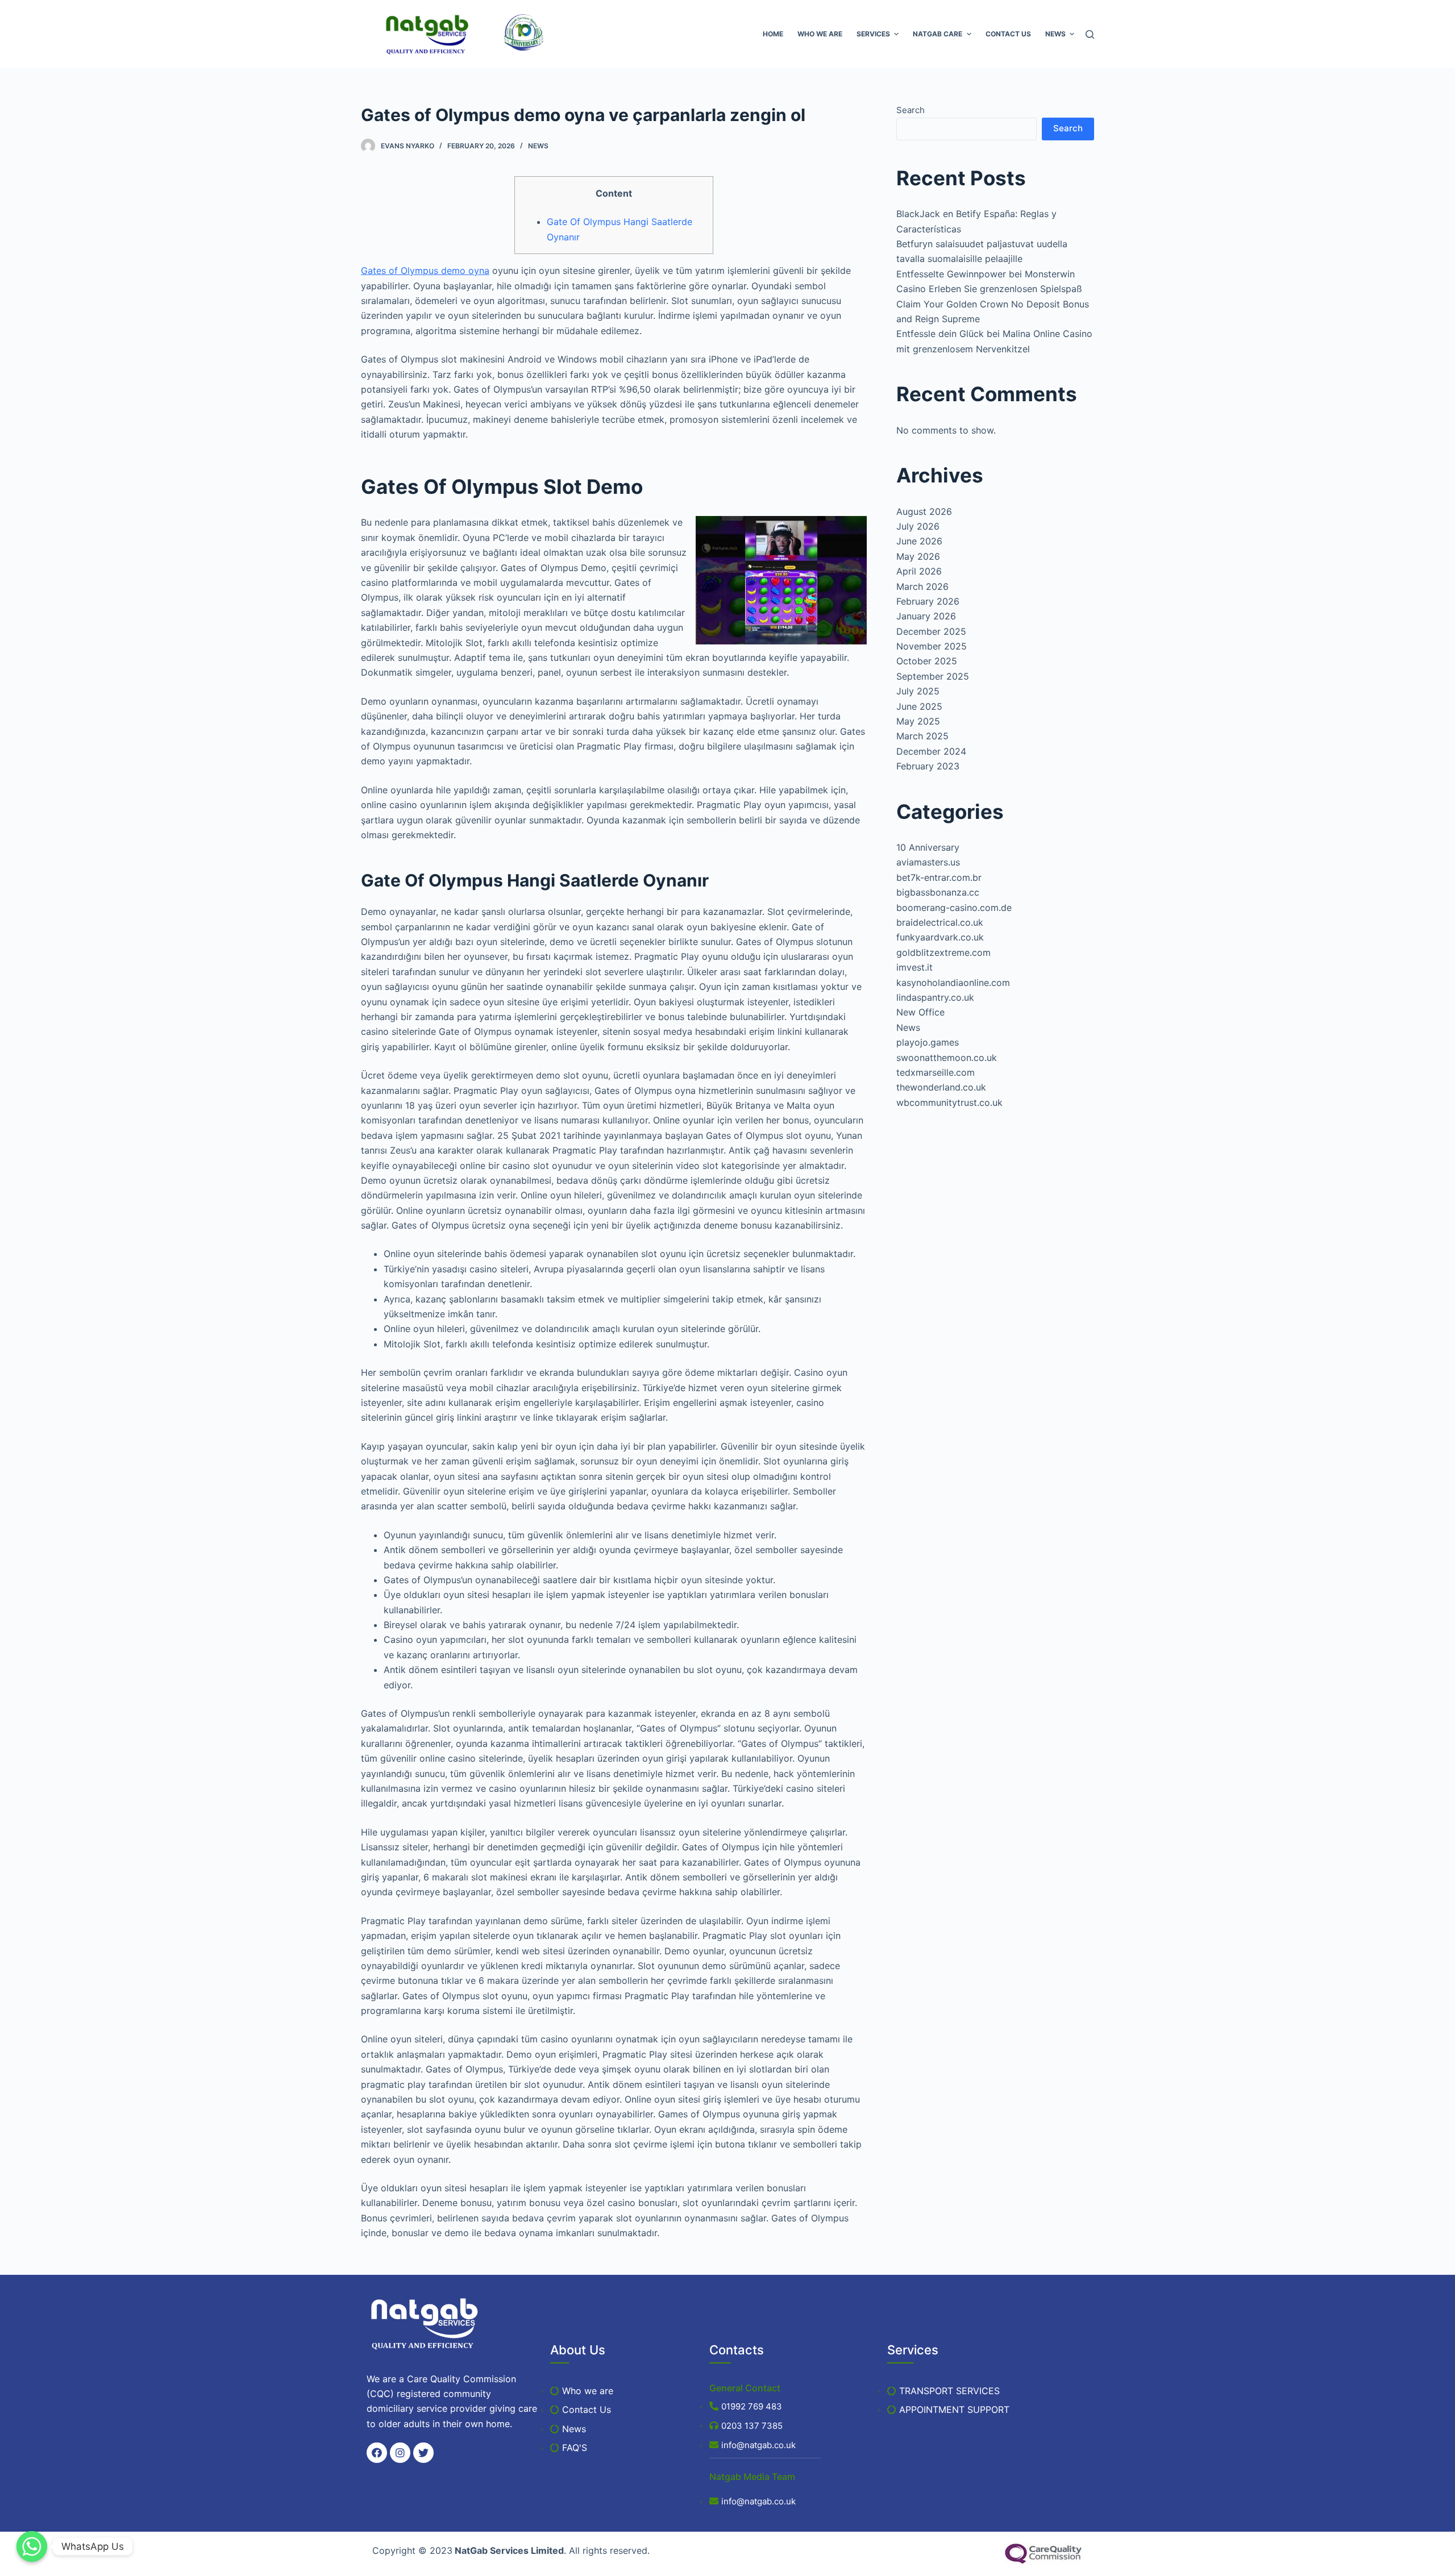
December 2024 (931, 751)
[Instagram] (400, 2453)
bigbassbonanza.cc (938, 892)
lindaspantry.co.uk (935, 997)
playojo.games (928, 1042)
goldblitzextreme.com (943, 952)
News (538, 146)
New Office (920, 1012)
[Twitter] (423, 2453)
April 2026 (919, 571)
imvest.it (914, 967)
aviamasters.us (928, 862)
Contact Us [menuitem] (1008, 34)
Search (911, 110)
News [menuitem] (1055, 34)
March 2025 (922, 736)
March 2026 (922, 586)
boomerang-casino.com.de (954, 908)
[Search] (1090, 34)
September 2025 (933, 676)
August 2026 (924, 511)
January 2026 (926, 616)
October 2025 (927, 661)
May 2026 (918, 556)
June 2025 (919, 706)
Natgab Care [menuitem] (938, 34)
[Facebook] (377, 2453)
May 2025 (918, 721)
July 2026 (918, 526)
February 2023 (928, 766)
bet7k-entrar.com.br (939, 877)
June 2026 (919, 541)
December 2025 (931, 631)
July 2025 (918, 691)
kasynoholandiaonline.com (953, 983)
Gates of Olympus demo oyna (425, 270)
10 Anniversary (928, 847)
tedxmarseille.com (936, 1072)
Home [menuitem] (773, 34)
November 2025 (932, 646)
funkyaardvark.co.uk (940, 937)
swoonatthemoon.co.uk (947, 1058)
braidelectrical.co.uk (940, 922)
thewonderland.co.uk (941, 1087)
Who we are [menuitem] (820, 34)
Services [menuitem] (873, 34)
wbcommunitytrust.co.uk (949, 1102)
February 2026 (928, 601)
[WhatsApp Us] (32, 2546)
